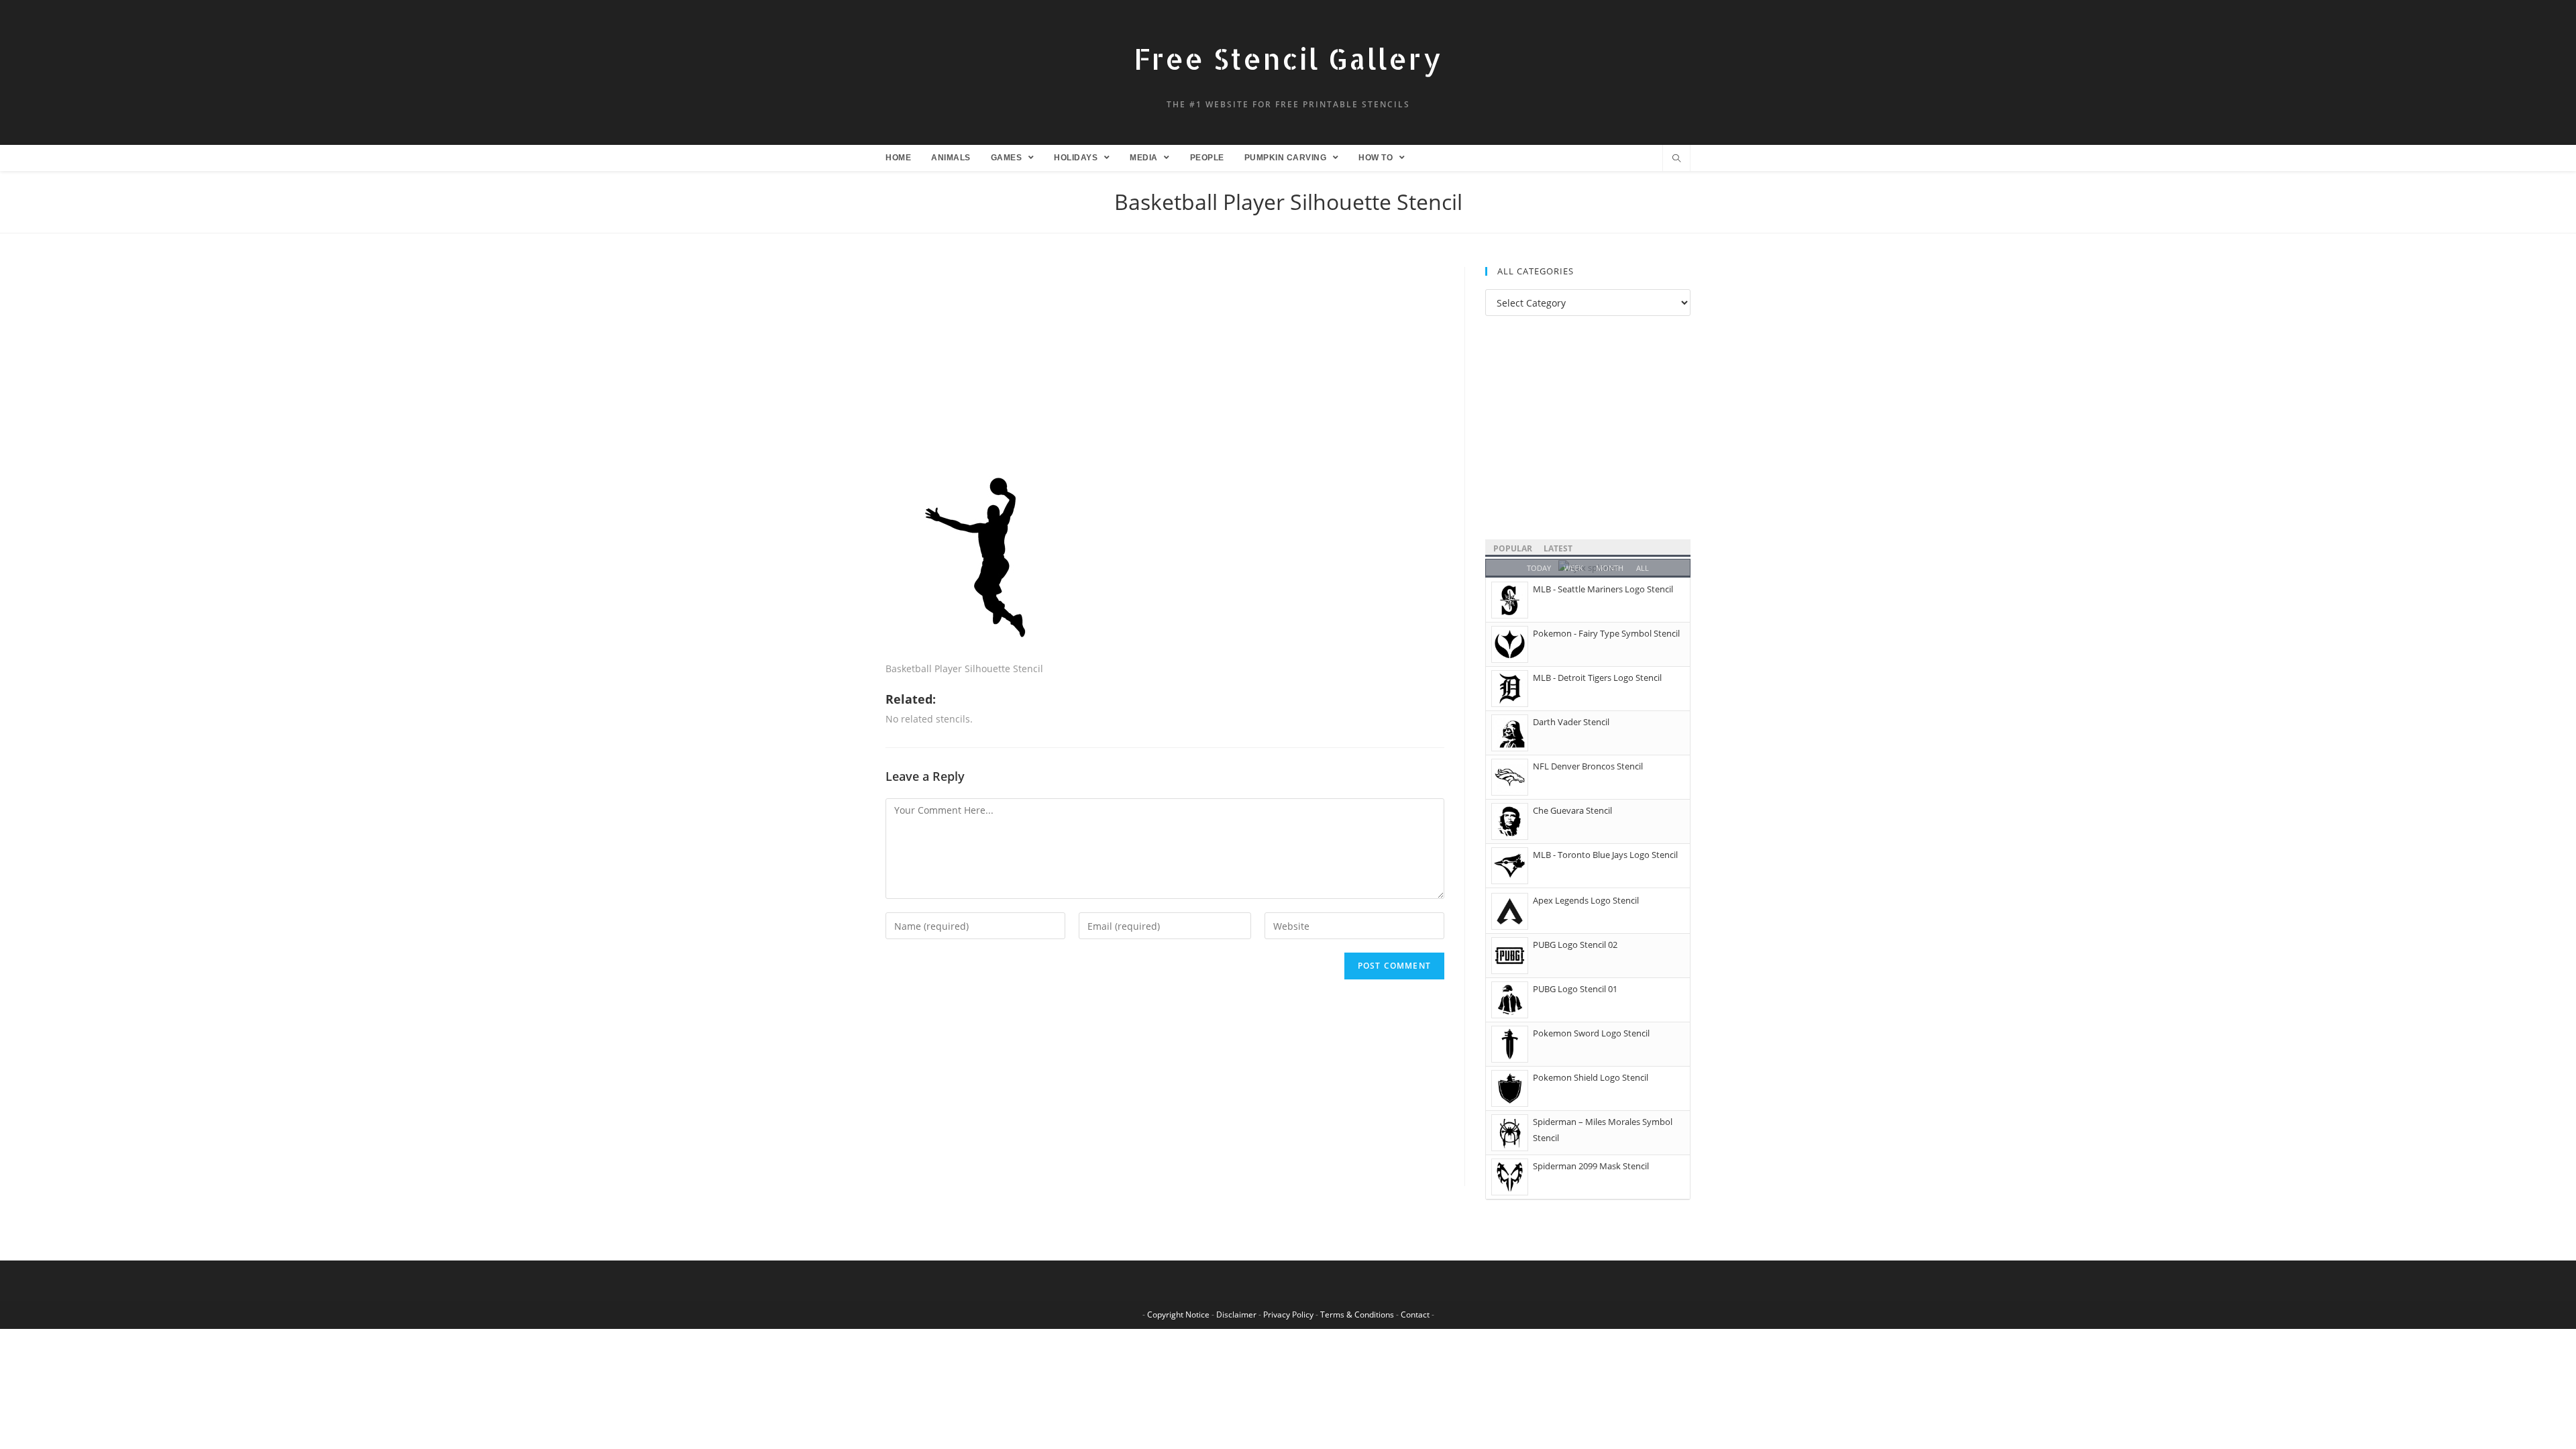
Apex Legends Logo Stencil (1586, 900)
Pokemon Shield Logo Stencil (1591, 1077)
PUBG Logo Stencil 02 (1575, 945)
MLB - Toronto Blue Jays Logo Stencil (1605, 855)
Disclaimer (1236, 1314)
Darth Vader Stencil (1571, 722)
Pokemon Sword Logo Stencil (1591, 1033)
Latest (1558, 548)
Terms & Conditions (1357, 1314)
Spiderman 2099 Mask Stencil (1591, 1166)
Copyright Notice (1178, 1314)
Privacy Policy (1288, 1314)
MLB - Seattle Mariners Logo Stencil (1603, 589)
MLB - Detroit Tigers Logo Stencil (1597, 678)
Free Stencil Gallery (1288, 59)
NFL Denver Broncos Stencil (1588, 766)
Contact (1415, 1314)
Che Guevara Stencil (1572, 810)
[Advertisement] (1165, 366)
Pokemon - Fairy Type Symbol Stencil (1606, 633)
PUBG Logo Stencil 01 (1575, 989)
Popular (1513, 548)
